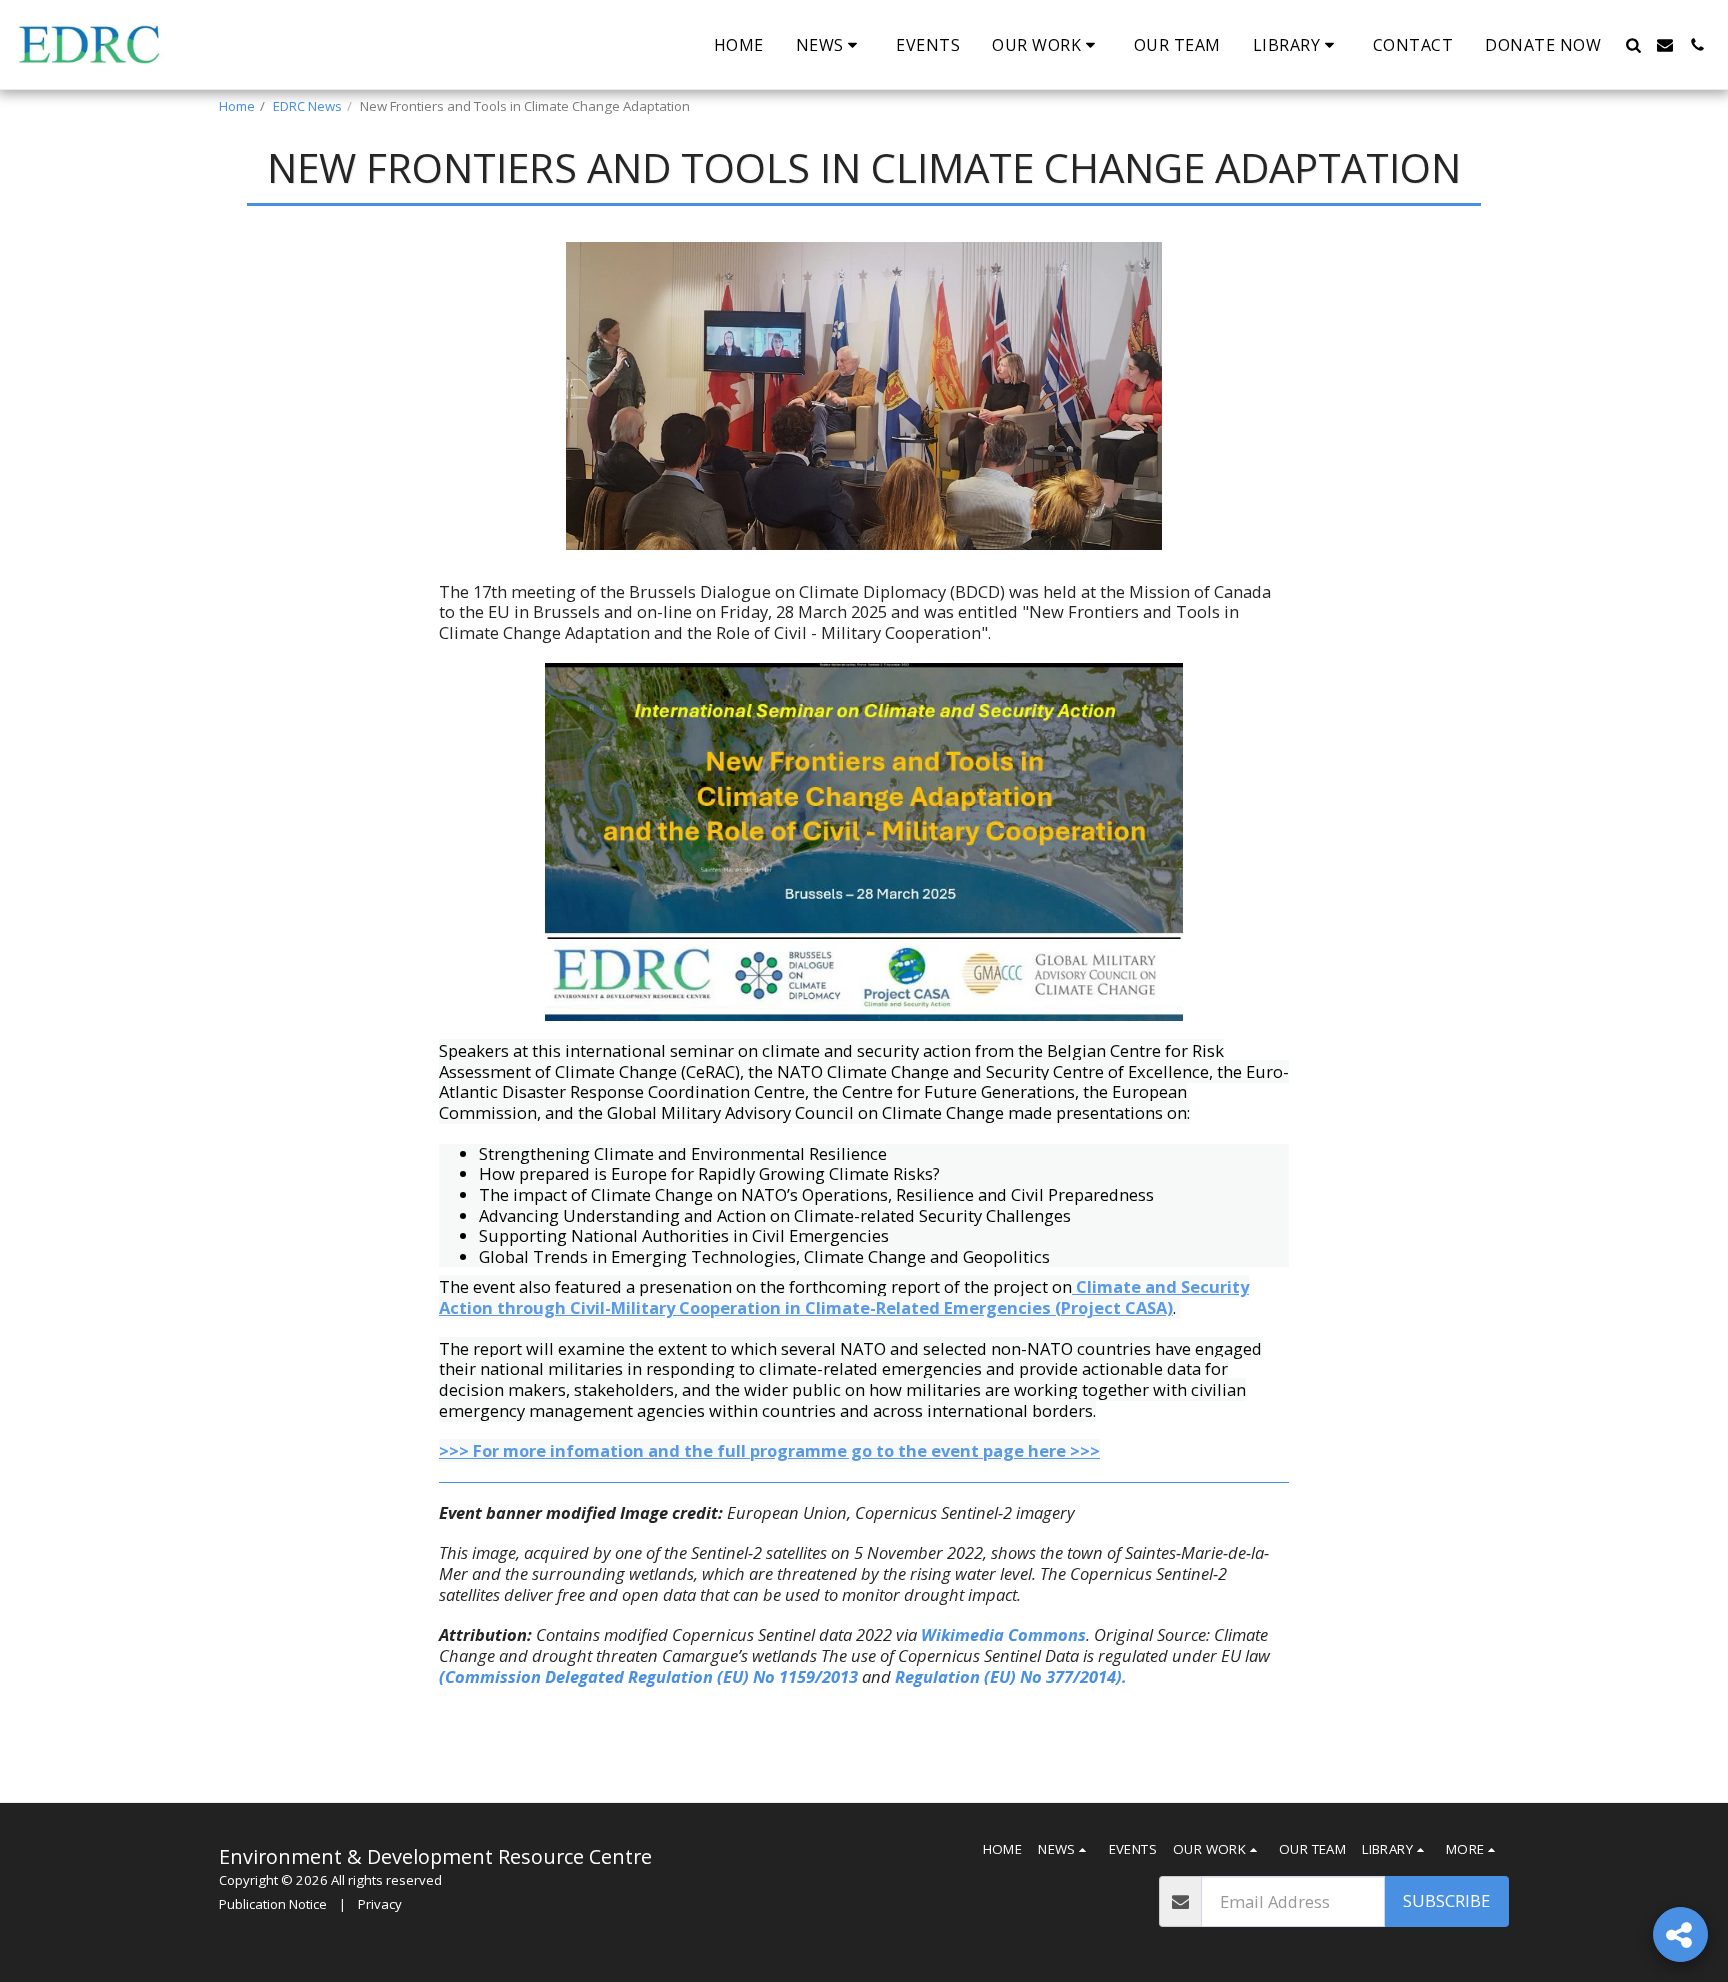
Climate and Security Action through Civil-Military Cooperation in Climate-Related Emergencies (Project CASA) (844, 1297)
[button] (830, 45)
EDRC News (307, 106)
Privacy (380, 1904)
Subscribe (1446, 1900)
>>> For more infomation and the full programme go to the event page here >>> (769, 1450)
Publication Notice (273, 1904)
